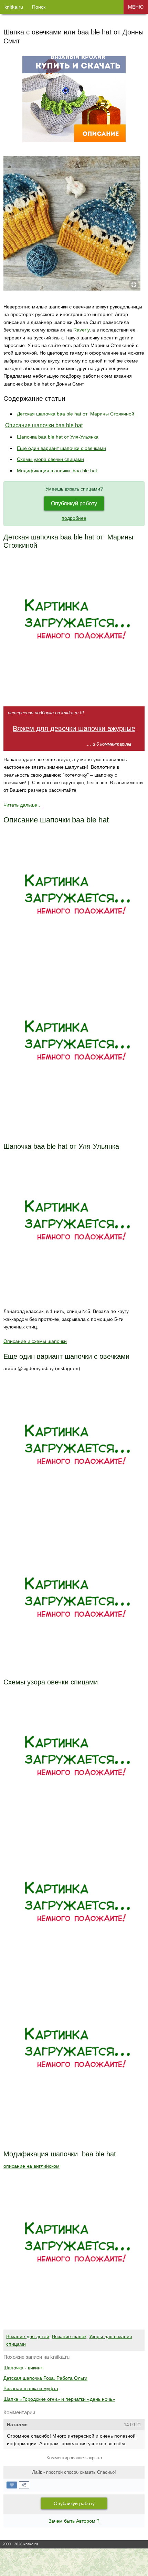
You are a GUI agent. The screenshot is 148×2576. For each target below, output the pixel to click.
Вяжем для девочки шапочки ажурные (74, 728)
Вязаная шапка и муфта (31, 2388)
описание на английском (31, 2166)
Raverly (81, 330)
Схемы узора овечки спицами (50, 459)
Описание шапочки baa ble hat (44, 425)
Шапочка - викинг (23, 2368)
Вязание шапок (69, 2336)
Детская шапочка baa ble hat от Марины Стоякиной (76, 414)
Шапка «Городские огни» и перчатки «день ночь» (59, 2399)
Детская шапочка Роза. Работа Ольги (45, 2378)
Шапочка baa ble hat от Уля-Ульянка (58, 437)
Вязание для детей (28, 2336)
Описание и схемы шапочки (35, 1341)
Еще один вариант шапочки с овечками (61, 448)
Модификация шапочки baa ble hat (57, 471)
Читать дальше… (23, 805)
